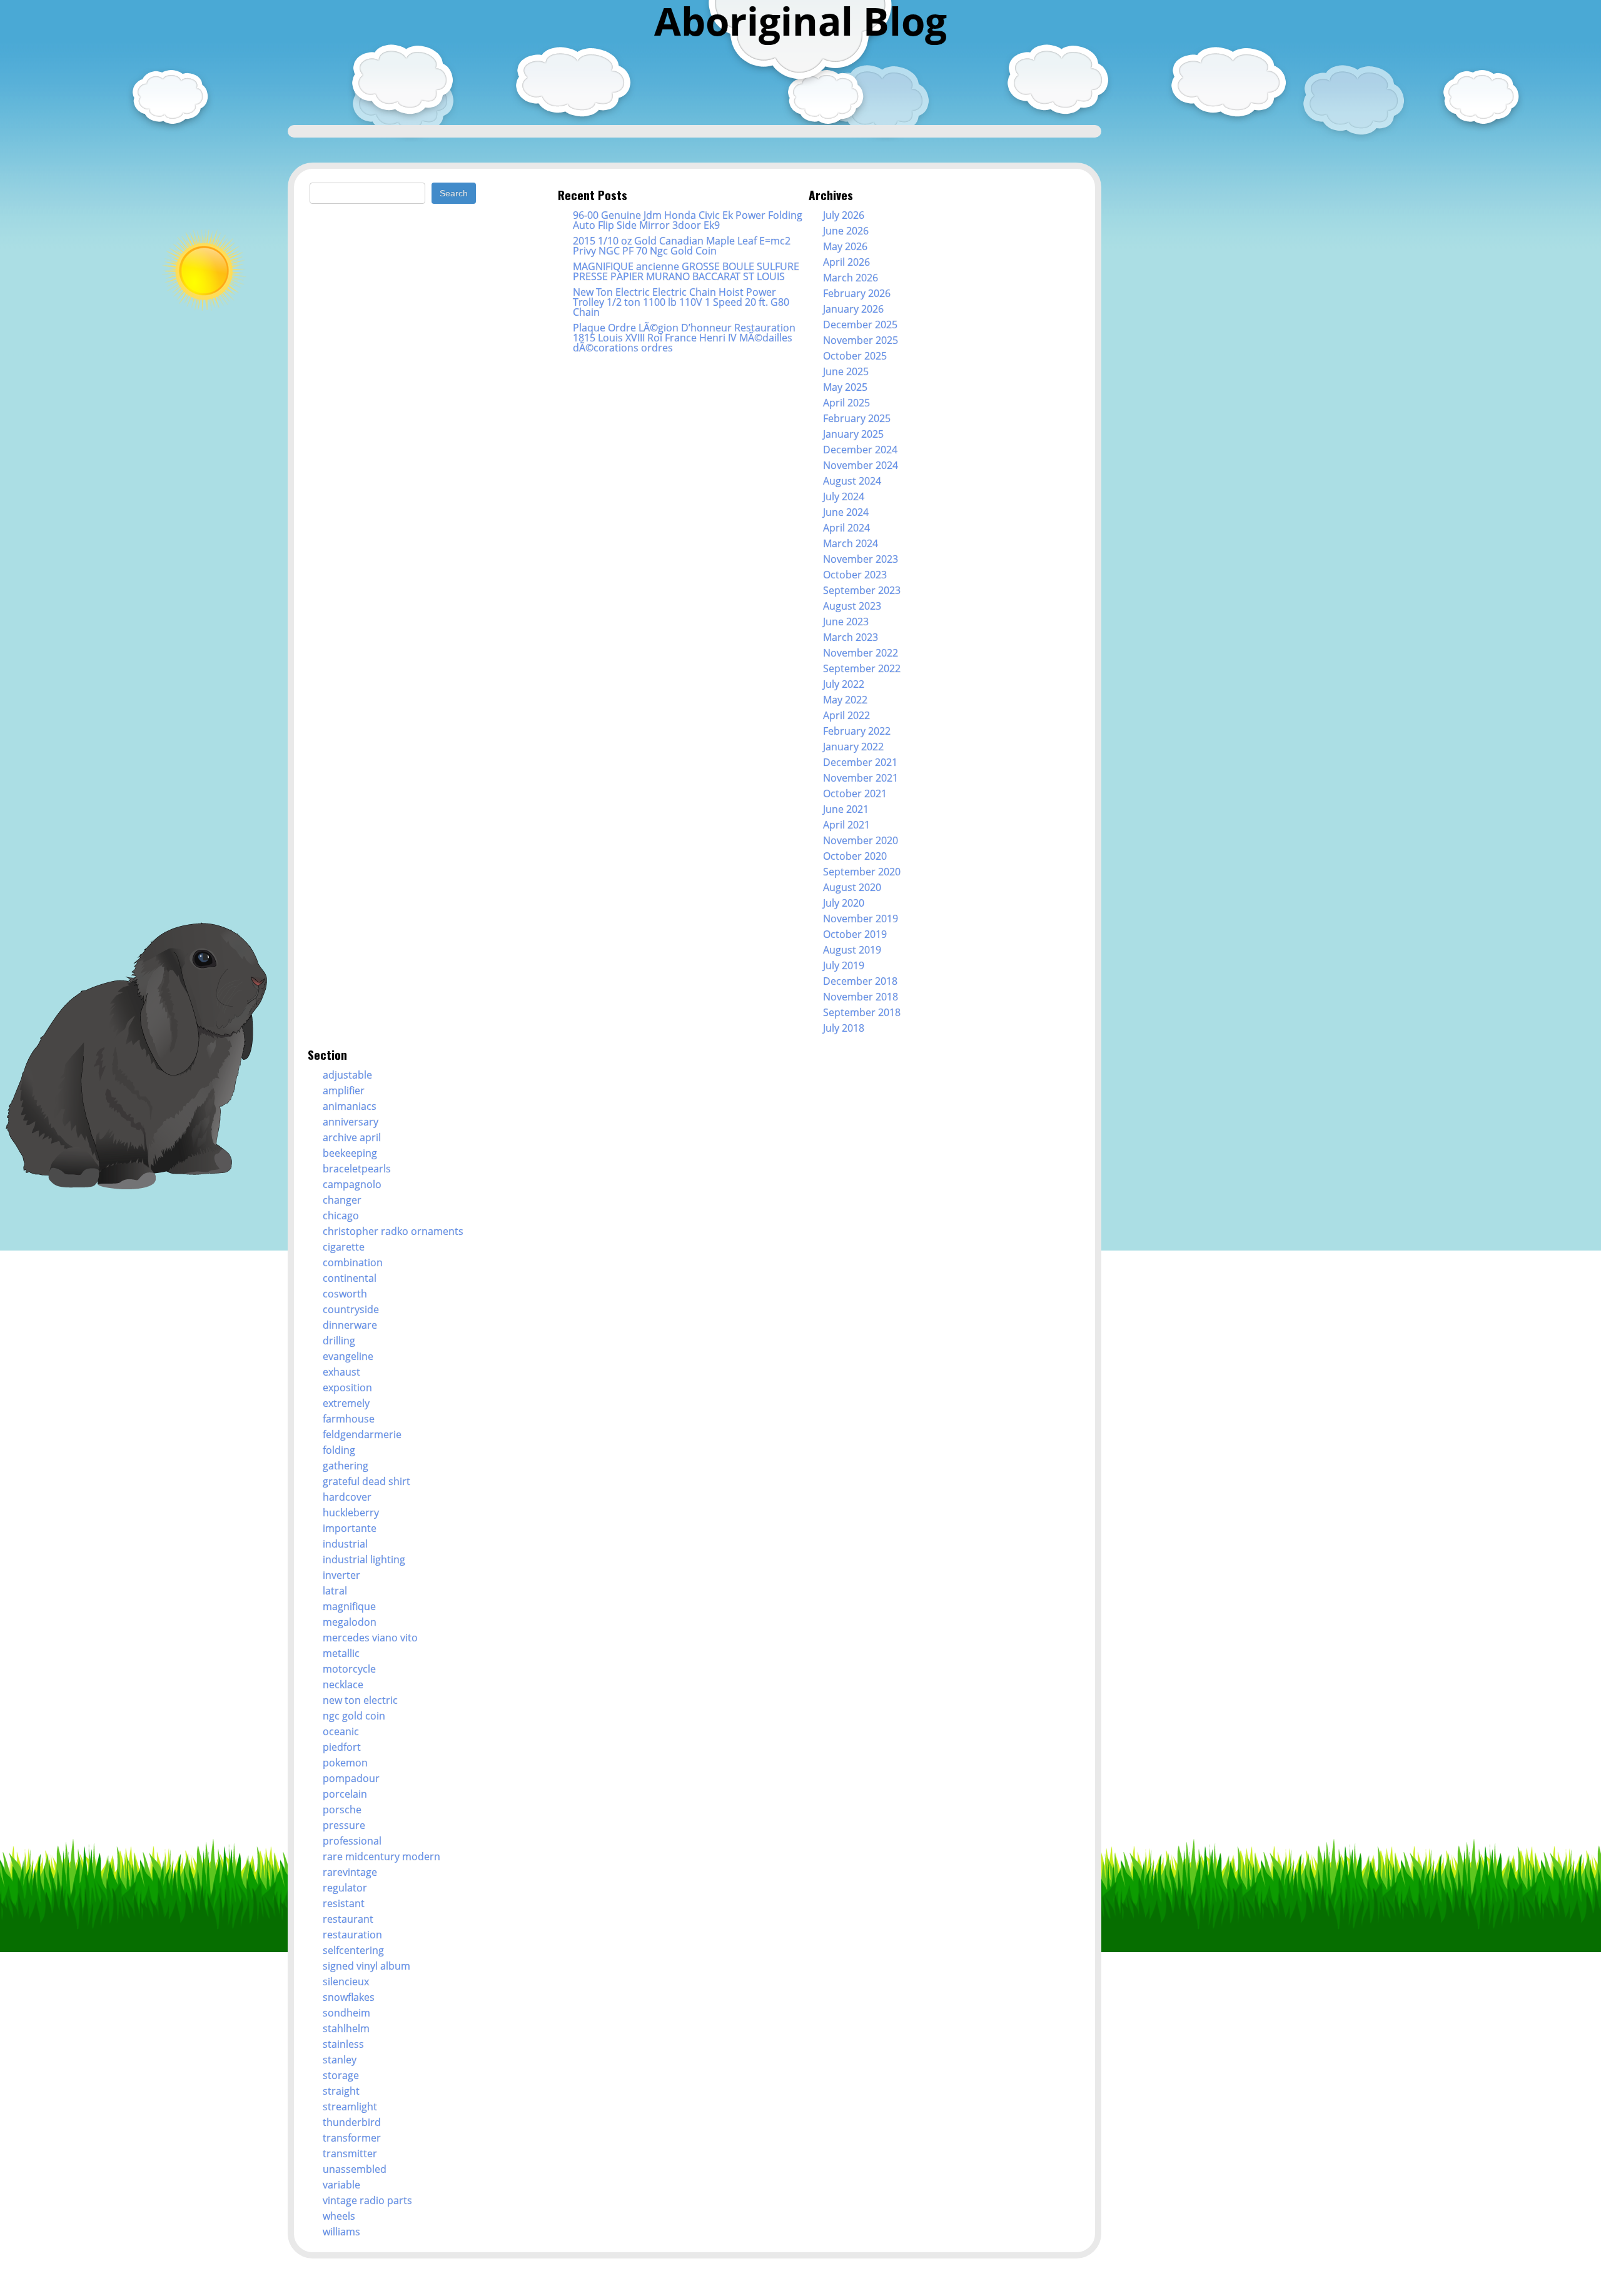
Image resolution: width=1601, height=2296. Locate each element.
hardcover (347, 1497)
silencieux (346, 1981)
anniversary (351, 1122)
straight (341, 2091)
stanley (340, 2060)
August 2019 (852, 950)
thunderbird (352, 2122)
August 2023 (852, 606)
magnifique (349, 1606)
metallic (341, 1653)
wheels (339, 2216)
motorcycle (349, 1669)
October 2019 (855, 934)
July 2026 (844, 215)
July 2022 (844, 684)
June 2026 (846, 231)
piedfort (342, 1747)
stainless (343, 2044)
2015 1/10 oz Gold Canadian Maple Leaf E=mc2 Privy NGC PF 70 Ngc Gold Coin (682, 246)
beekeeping (350, 1153)
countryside (351, 1309)
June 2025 (846, 371)
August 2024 (852, 481)
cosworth (345, 1294)
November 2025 (861, 340)
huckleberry (351, 1513)
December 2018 (860, 981)
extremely (346, 1403)
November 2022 (861, 653)
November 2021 (861, 778)
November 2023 (861, 559)
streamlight (350, 2107)
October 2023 (855, 575)
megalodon (350, 1622)
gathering (346, 1466)
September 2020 (862, 872)
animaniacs (350, 1106)
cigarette (344, 1247)
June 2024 (846, 512)
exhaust (341, 1372)
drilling (339, 1341)
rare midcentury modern (381, 1856)
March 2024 (851, 543)
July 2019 (844, 965)
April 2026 (846, 262)
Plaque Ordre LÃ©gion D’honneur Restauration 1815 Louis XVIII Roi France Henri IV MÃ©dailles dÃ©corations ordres (684, 338)
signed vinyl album (366, 1966)
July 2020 (844, 903)
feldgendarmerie (362, 1434)
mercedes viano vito (370, 1638)
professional (352, 1841)
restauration (352, 1935)
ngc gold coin (354, 1716)
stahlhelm (346, 2028)
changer (342, 1200)
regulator (345, 1888)
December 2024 (860, 450)
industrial (345, 1544)
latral (335, 1591)
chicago (341, 1216)
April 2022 (846, 715)
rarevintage (350, 1872)
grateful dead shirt (366, 1481)
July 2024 (844, 496)
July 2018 (844, 1028)
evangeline (348, 1356)
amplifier (344, 1090)
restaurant (348, 1919)
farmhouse (349, 1419)
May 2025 (845, 387)
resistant (344, 1903)
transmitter (350, 2153)
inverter (341, 1575)
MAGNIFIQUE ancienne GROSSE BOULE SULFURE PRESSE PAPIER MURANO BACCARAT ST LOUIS (686, 271)
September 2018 (862, 1012)
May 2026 (845, 246)
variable (341, 2185)
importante (350, 1528)
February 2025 (857, 418)
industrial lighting (364, 1559)
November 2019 (861, 919)
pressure (344, 1825)
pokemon (345, 1763)
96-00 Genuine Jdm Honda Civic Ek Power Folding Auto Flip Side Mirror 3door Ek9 (688, 220)
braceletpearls (357, 1169)
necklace (343, 1684)
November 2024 (861, 465)
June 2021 (846, 809)
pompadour (351, 1778)
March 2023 (851, 637)
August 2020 (852, 887)
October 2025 (855, 356)
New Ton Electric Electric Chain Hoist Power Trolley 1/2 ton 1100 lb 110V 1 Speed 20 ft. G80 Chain (681, 302)
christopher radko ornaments (393, 1231)
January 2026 (853, 309)
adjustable (347, 1075)
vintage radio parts (367, 2200)
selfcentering (353, 1950)
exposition (347, 1387)
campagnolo (352, 1184)
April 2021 (846, 825)
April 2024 (846, 528)
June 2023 (846, 622)
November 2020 (861, 840)
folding (339, 1450)
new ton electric (360, 1700)
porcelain (345, 1794)
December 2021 (860, 762)
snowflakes (349, 1997)
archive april (352, 1137)
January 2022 (853, 747)
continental (350, 1278)
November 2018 (861, 997)
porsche (342, 1810)
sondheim (346, 2013)
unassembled (355, 2169)
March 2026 (851, 278)
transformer (352, 2138)
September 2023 (862, 590)
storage (341, 2075)
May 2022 (845, 700)
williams (341, 2232)
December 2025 (860, 325)
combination (353, 1262)
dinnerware (350, 1325)
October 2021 (855, 793)
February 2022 (857, 731)
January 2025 (853, 434)
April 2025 (846, 403)
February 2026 (857, 293)
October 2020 (855, 856)
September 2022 (862, 668)
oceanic (341, 1731)
